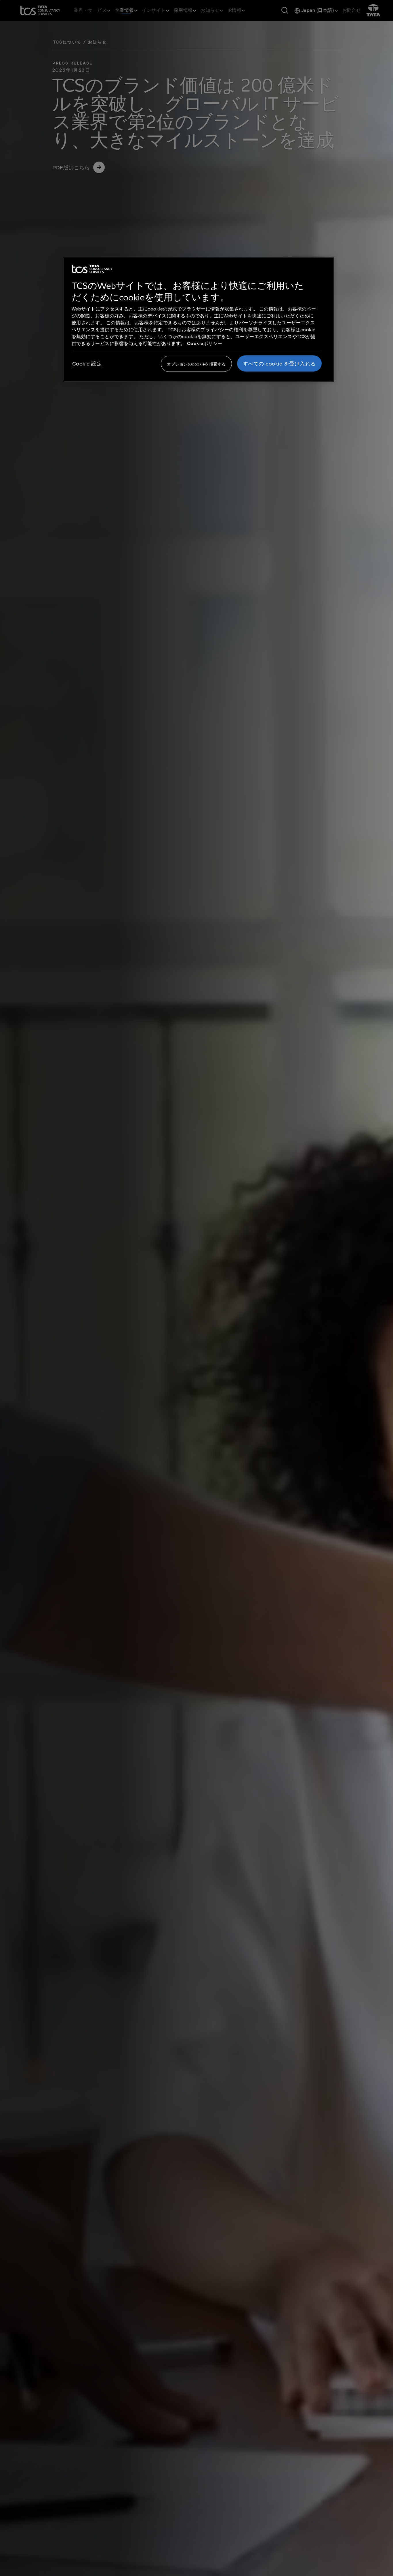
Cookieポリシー (205, 343)
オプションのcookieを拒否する (196, 364)
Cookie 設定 (87, 363)
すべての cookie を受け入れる (279, 363)
